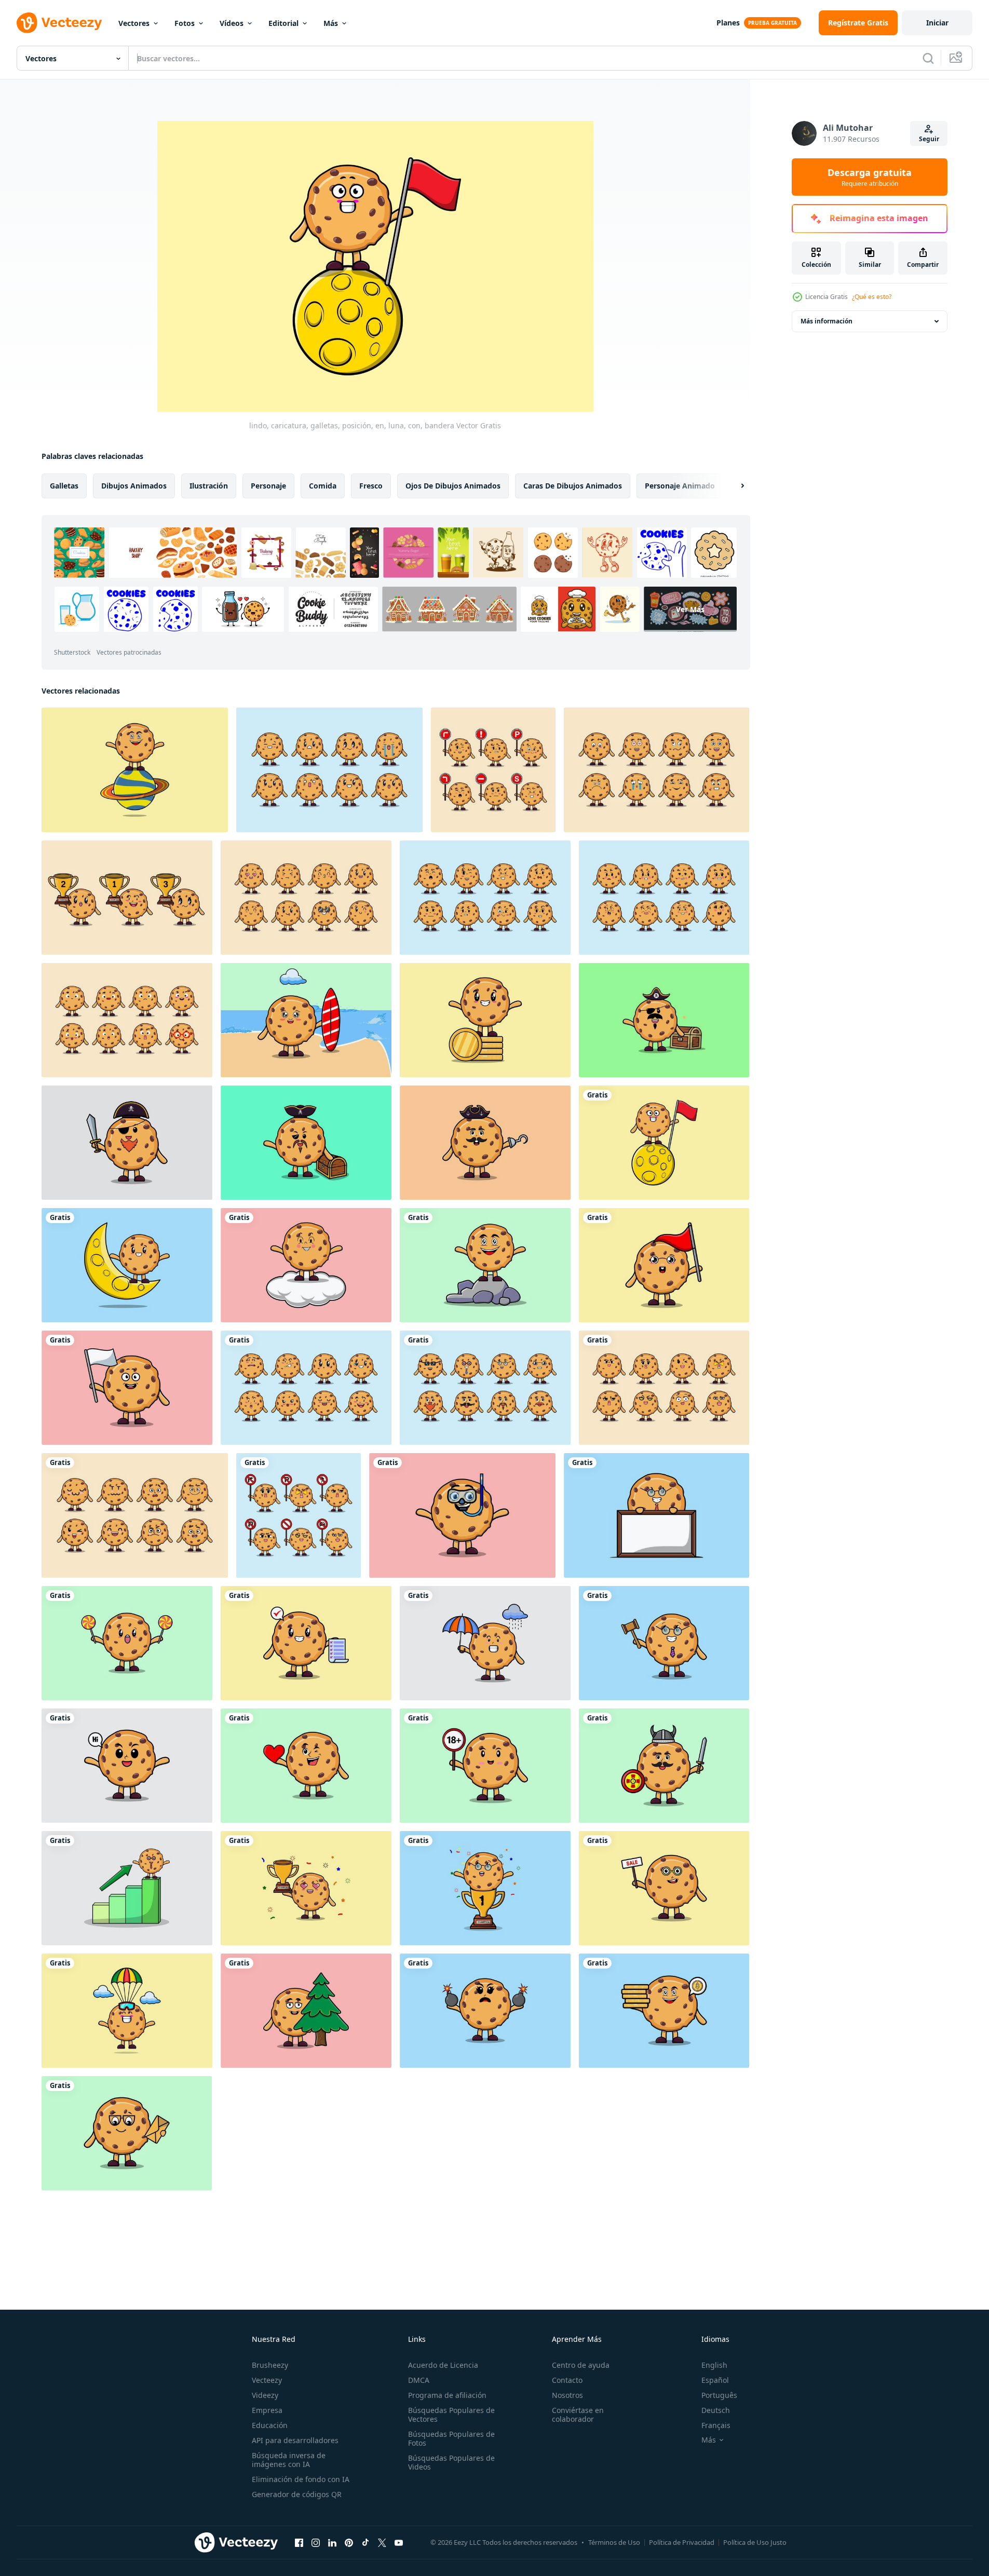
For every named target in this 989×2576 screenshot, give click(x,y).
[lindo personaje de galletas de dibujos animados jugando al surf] (306, 1020)
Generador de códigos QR (297, 2494)
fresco (371, 486)
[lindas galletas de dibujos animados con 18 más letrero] (485, 1766)
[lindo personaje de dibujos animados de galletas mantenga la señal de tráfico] (493, 770)
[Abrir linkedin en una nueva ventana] (332, 2542)
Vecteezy (267, 2380)
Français (716, 2425)
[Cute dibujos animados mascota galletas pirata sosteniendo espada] (127, 1143)
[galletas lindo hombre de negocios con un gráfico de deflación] (127, 1888)
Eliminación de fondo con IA (301, 2479)
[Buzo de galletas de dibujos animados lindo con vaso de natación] (462, 1515)
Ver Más (690, 609)
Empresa (267, 2410)
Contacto (567, 2380)
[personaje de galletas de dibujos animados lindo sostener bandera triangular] (664, 1265)
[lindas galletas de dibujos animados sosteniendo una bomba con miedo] (485, 2011)
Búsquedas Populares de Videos (451, 2462)
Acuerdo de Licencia (443, 2365)
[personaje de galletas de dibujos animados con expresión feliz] (127, 1766)
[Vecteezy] (59, 23)
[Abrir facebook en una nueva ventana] (299, 2542)
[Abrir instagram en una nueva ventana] (316, 2542)
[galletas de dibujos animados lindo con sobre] (127, 2133)
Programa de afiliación (447, 2395)
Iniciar (937, 23)
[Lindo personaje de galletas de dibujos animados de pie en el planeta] (135, 770)
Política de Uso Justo (755, 2542)
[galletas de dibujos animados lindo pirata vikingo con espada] (664, 1766)
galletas (64, 486)
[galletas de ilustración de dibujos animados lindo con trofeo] (306, 1888)
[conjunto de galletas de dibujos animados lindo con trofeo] (127, 898)
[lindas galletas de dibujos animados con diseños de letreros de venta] (664, 1888)
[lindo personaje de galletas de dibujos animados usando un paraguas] (485, 1643)
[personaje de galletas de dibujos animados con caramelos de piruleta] (127, 1643)
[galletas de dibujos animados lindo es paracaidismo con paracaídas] (127, 2011)
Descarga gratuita (870, 177)
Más (331, 23)
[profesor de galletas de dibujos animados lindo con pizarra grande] (656, 1515)
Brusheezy (270, 2365)
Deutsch (716, 2410)
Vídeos (232, 23)
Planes (728, 23)
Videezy (265, 2395)
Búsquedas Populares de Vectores (451, 2415)
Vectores (134, 23)
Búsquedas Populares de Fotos (451, 2438)
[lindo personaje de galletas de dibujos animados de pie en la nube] (306, 1265)
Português (719, 2395)
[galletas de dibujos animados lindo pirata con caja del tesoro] (664, 1020)
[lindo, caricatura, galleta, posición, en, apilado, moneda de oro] (485, 1020)
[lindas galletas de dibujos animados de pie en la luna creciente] (127, 1265)
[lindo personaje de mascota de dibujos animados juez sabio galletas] (664, 1643)
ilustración (209, 486)
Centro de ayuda (581, 2365)
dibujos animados (134, 486)
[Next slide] (734, 486)
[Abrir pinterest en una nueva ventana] (349, 2542)
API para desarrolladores (295, 2440)
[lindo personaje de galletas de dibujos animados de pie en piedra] (485, 1265)
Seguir (929, 139)
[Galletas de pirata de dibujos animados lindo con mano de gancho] (485, 1143)
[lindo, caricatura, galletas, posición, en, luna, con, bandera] (664, 1143)
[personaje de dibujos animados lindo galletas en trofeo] (485, 1888)
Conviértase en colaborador (578, 2415)
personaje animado (680, 486)
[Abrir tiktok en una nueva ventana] (365, 2542)
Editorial (283, 23)
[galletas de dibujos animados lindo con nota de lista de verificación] (306, 1643)
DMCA (419, 2380)
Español (715, 2380)
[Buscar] (928, 58)
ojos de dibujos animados (453, 486)
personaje (268, 486)
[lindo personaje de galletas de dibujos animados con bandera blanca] (127, 1388)
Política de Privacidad (682, 2542)
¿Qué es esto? (872, 297)
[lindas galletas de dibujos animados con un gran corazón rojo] (306, 1766)
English (714, 2365)
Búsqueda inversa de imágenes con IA (289, 2460)
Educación (270, 2425)
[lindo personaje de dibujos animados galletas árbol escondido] (306, 2011)
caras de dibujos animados (573, 486)
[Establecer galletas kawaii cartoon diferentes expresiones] (329, 770)
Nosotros (567, 2395)
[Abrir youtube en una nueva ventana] (399, 2542)
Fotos (185, 23)
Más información (827, 321)
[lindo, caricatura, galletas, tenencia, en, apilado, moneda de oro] (664, 2011)
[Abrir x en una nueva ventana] (382, 2542)
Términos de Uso (614, 2542)
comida (323, 486)
